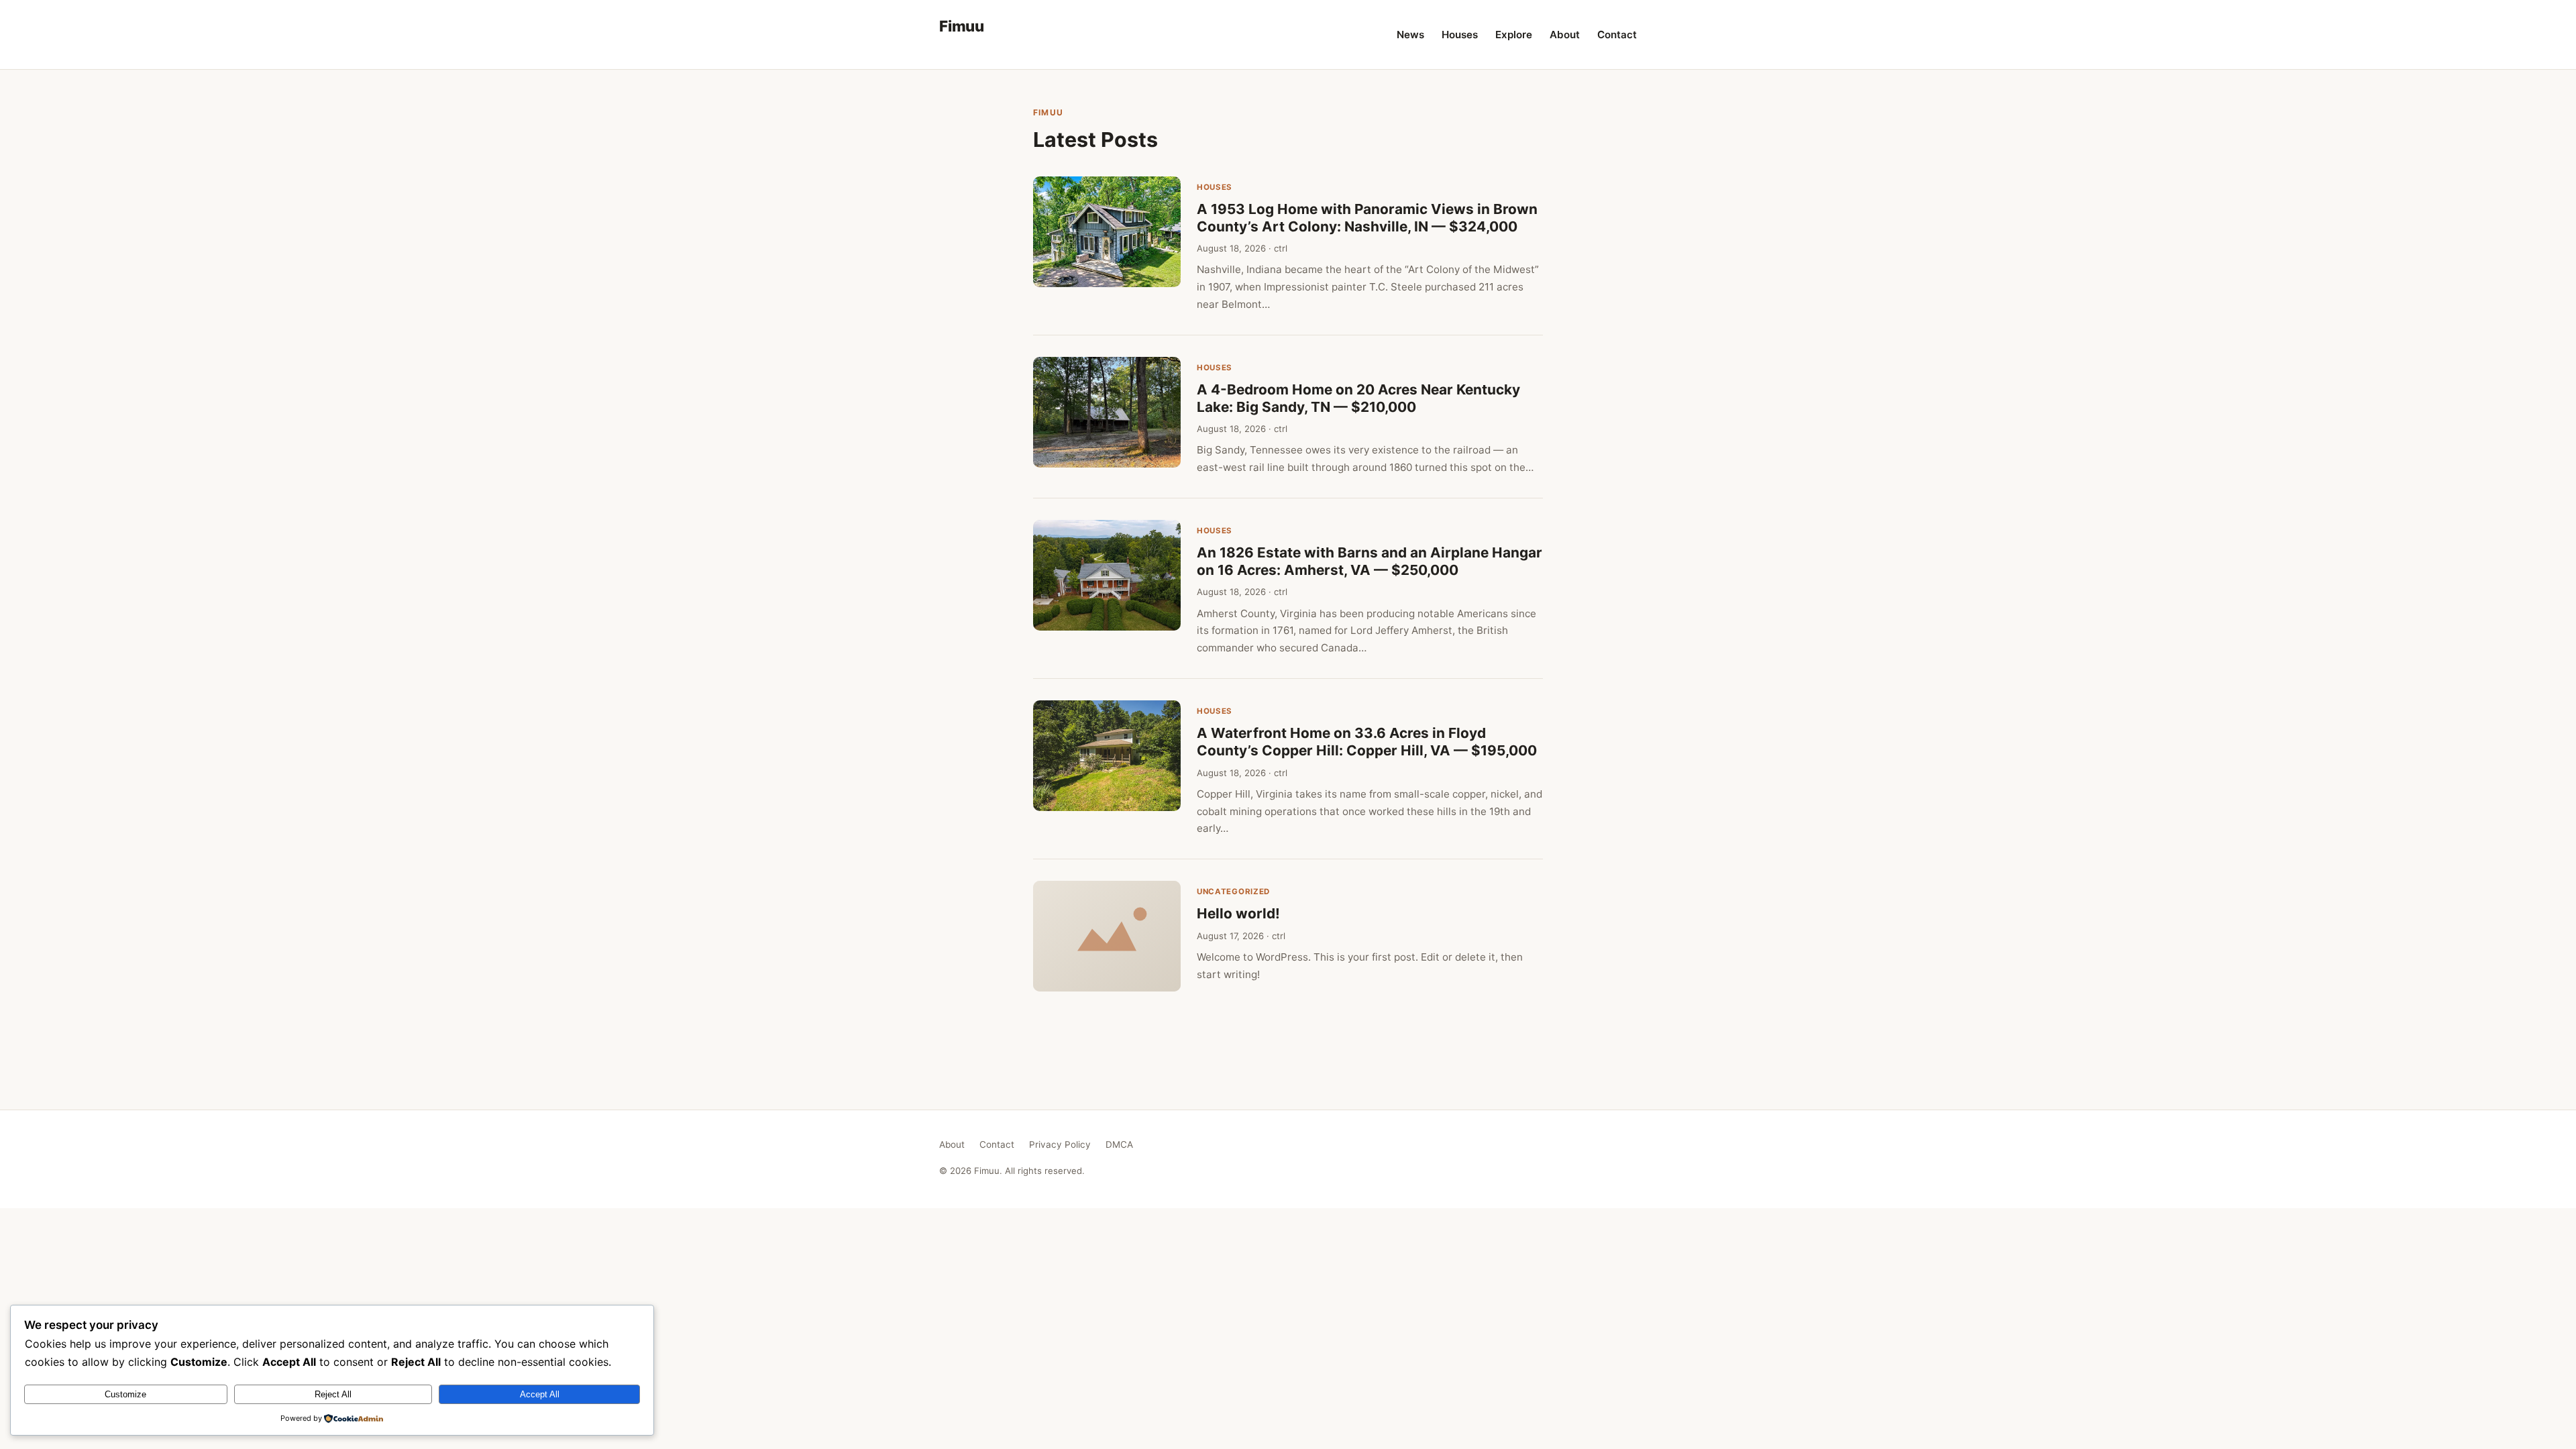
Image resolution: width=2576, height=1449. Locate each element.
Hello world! (1238, 913)
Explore (1514, 35)
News (1410, 35)
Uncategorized (1233, 892)
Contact (1617, 35)
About (1565, 35)
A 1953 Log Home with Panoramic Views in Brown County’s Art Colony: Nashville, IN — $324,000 (1367, 218)
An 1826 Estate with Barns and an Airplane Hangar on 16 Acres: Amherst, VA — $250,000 (1370, 561)
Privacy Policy (1060, 1144)
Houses (1460, 35)
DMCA (1119, 1144)
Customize (125, 1394)
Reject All (333, 1394)
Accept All (540, 1394)
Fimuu (962, 26)
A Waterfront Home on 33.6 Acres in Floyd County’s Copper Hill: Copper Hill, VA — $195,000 (1367, 742)
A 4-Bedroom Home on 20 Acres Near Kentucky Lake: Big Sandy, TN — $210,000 (1358, 398)
